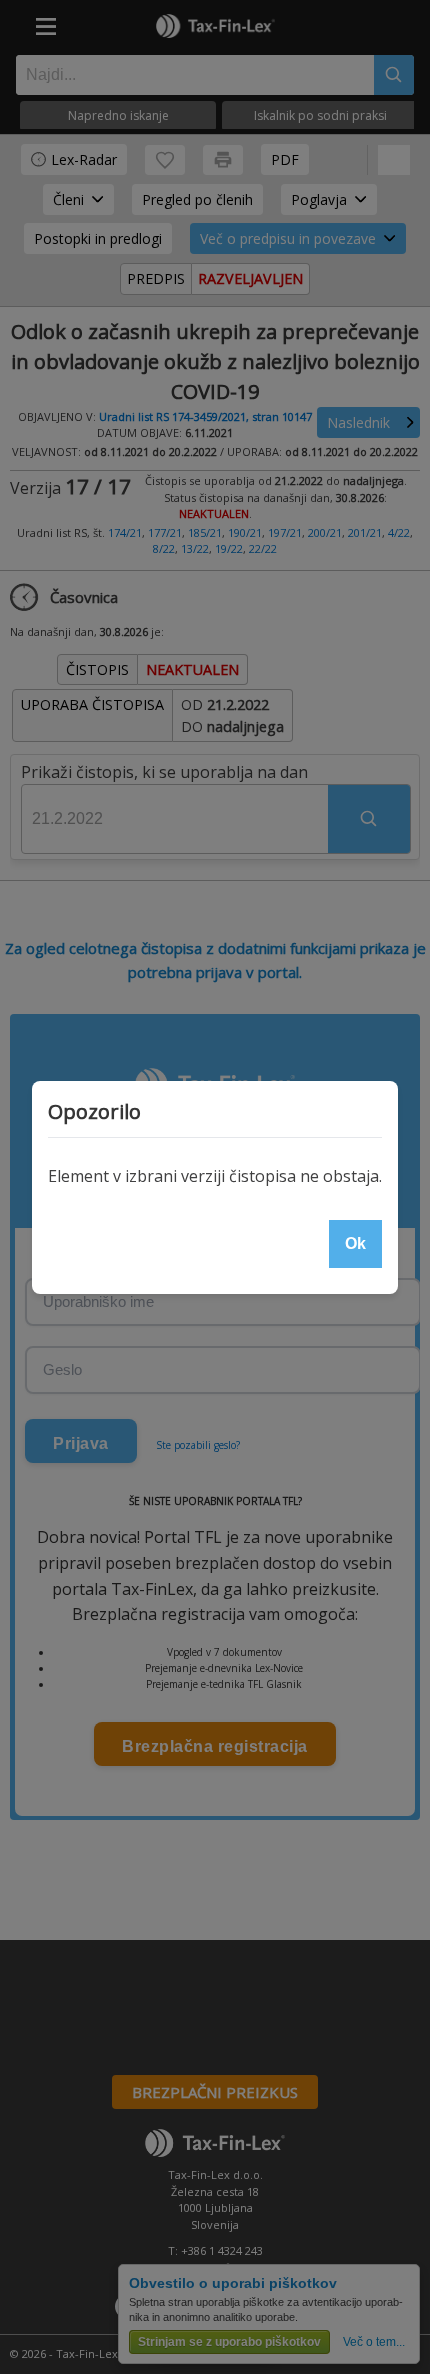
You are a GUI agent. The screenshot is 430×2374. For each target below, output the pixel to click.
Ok (355, 1243)
